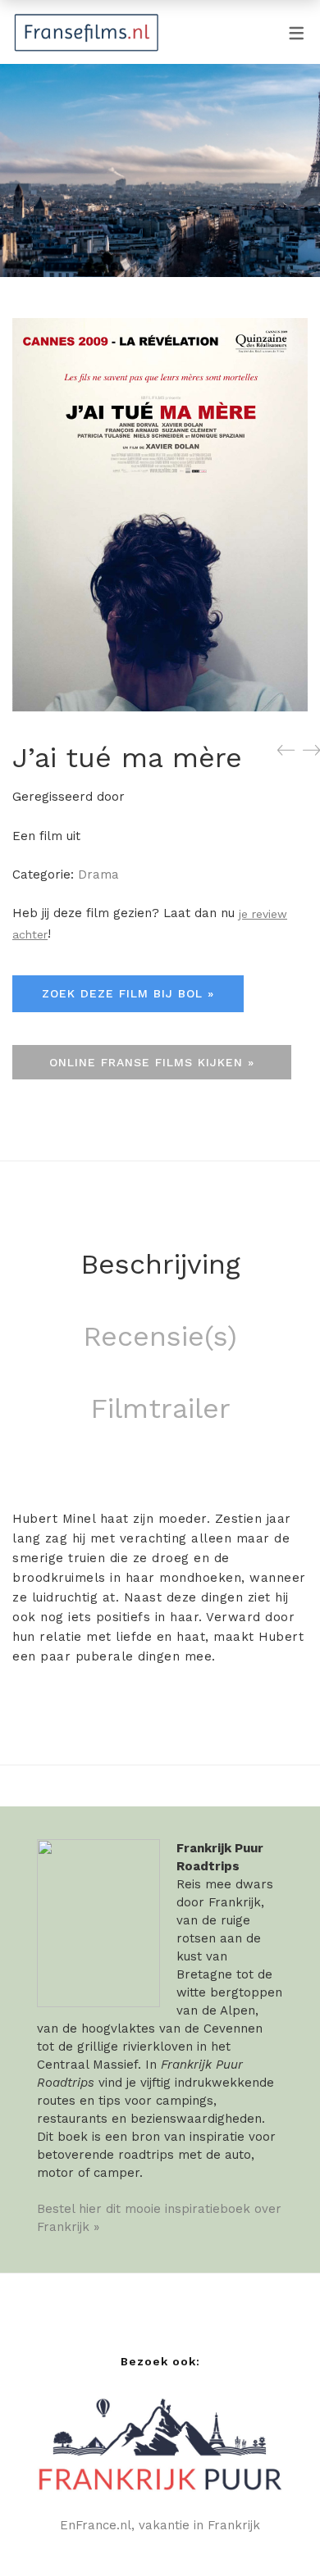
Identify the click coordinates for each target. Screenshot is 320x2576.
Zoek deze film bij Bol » (128, 993)
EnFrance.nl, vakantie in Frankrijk (160, 2525)
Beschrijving (160, 1264)
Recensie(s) (160, 1336)
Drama (98, 875)
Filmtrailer (160, 1408)
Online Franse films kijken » (152, 1062)
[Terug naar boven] (275, 2531)
